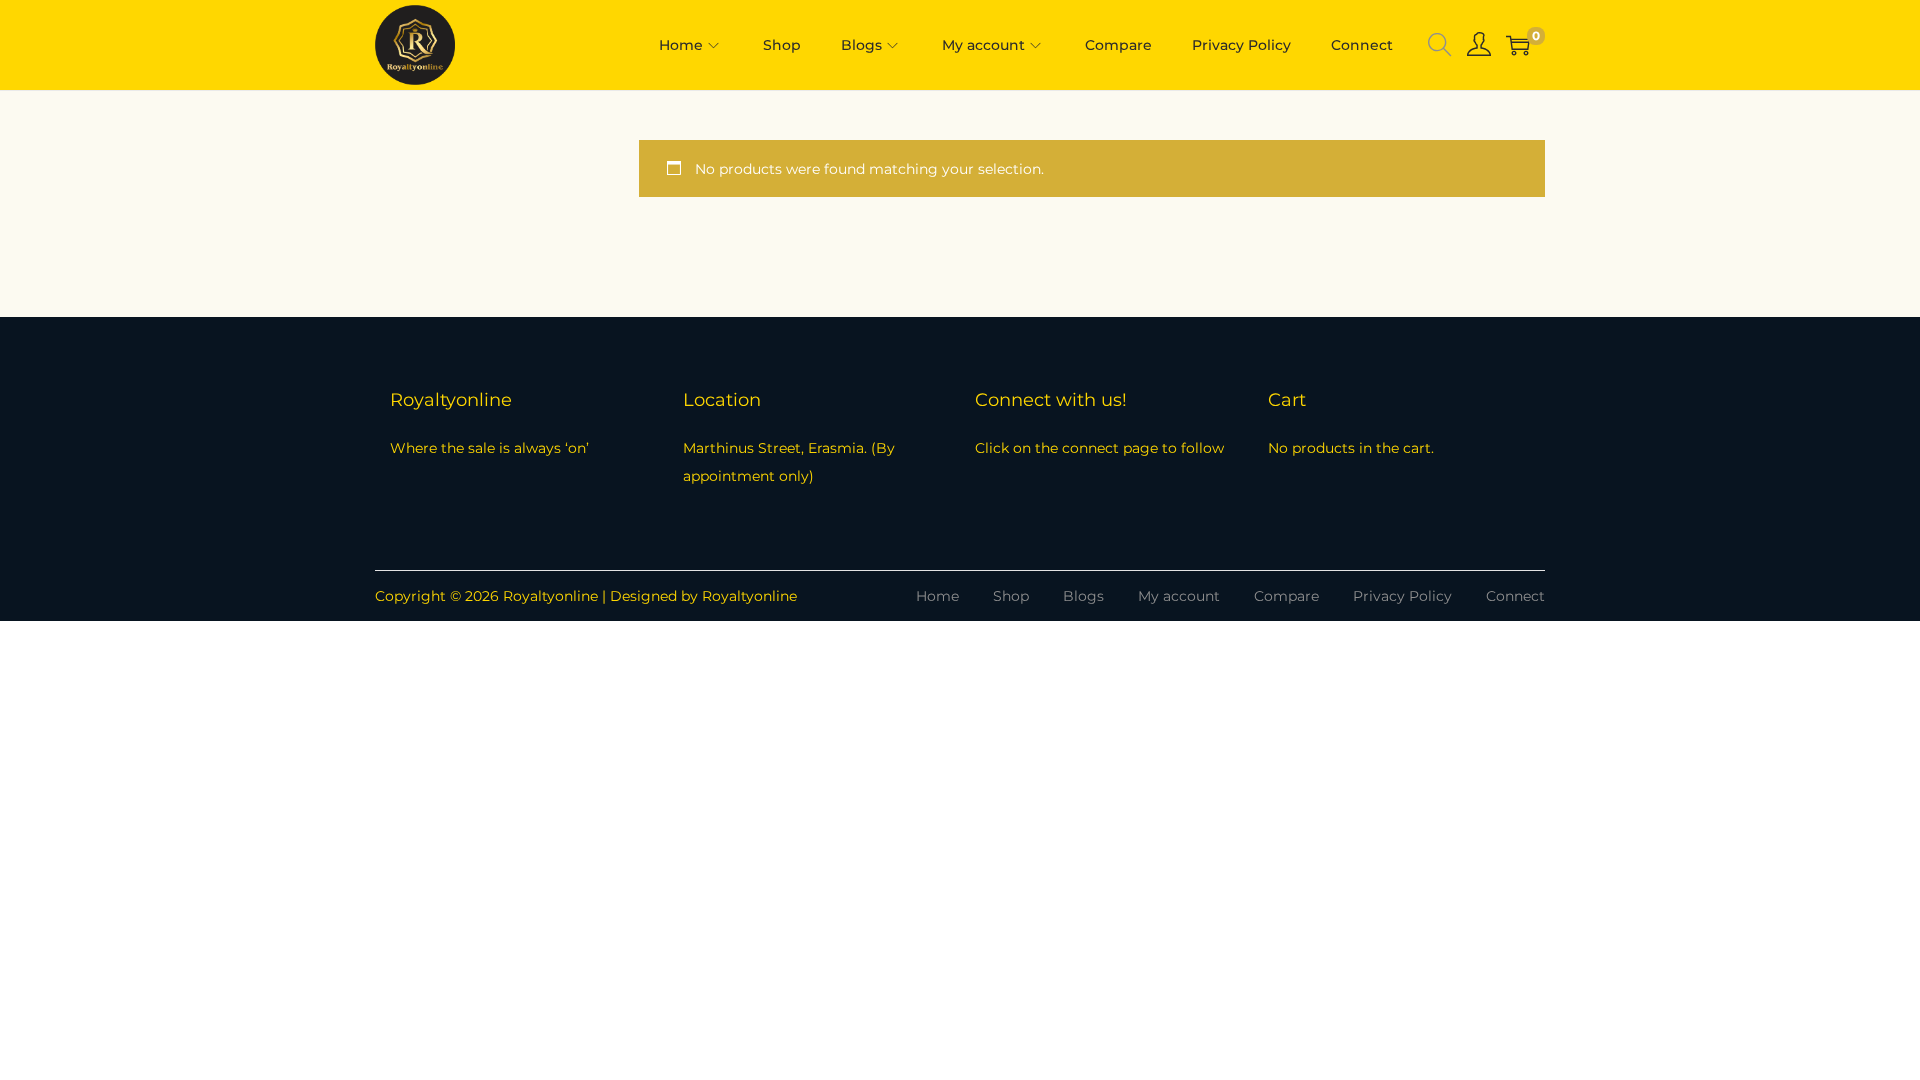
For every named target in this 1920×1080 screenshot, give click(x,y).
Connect (1515, 596)
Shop (1011, 596)
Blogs (1083, 596)
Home (937, 596)
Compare (1286, 596)
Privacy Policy (1402, 596)
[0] (1518, 45)
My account (1179, 596)
